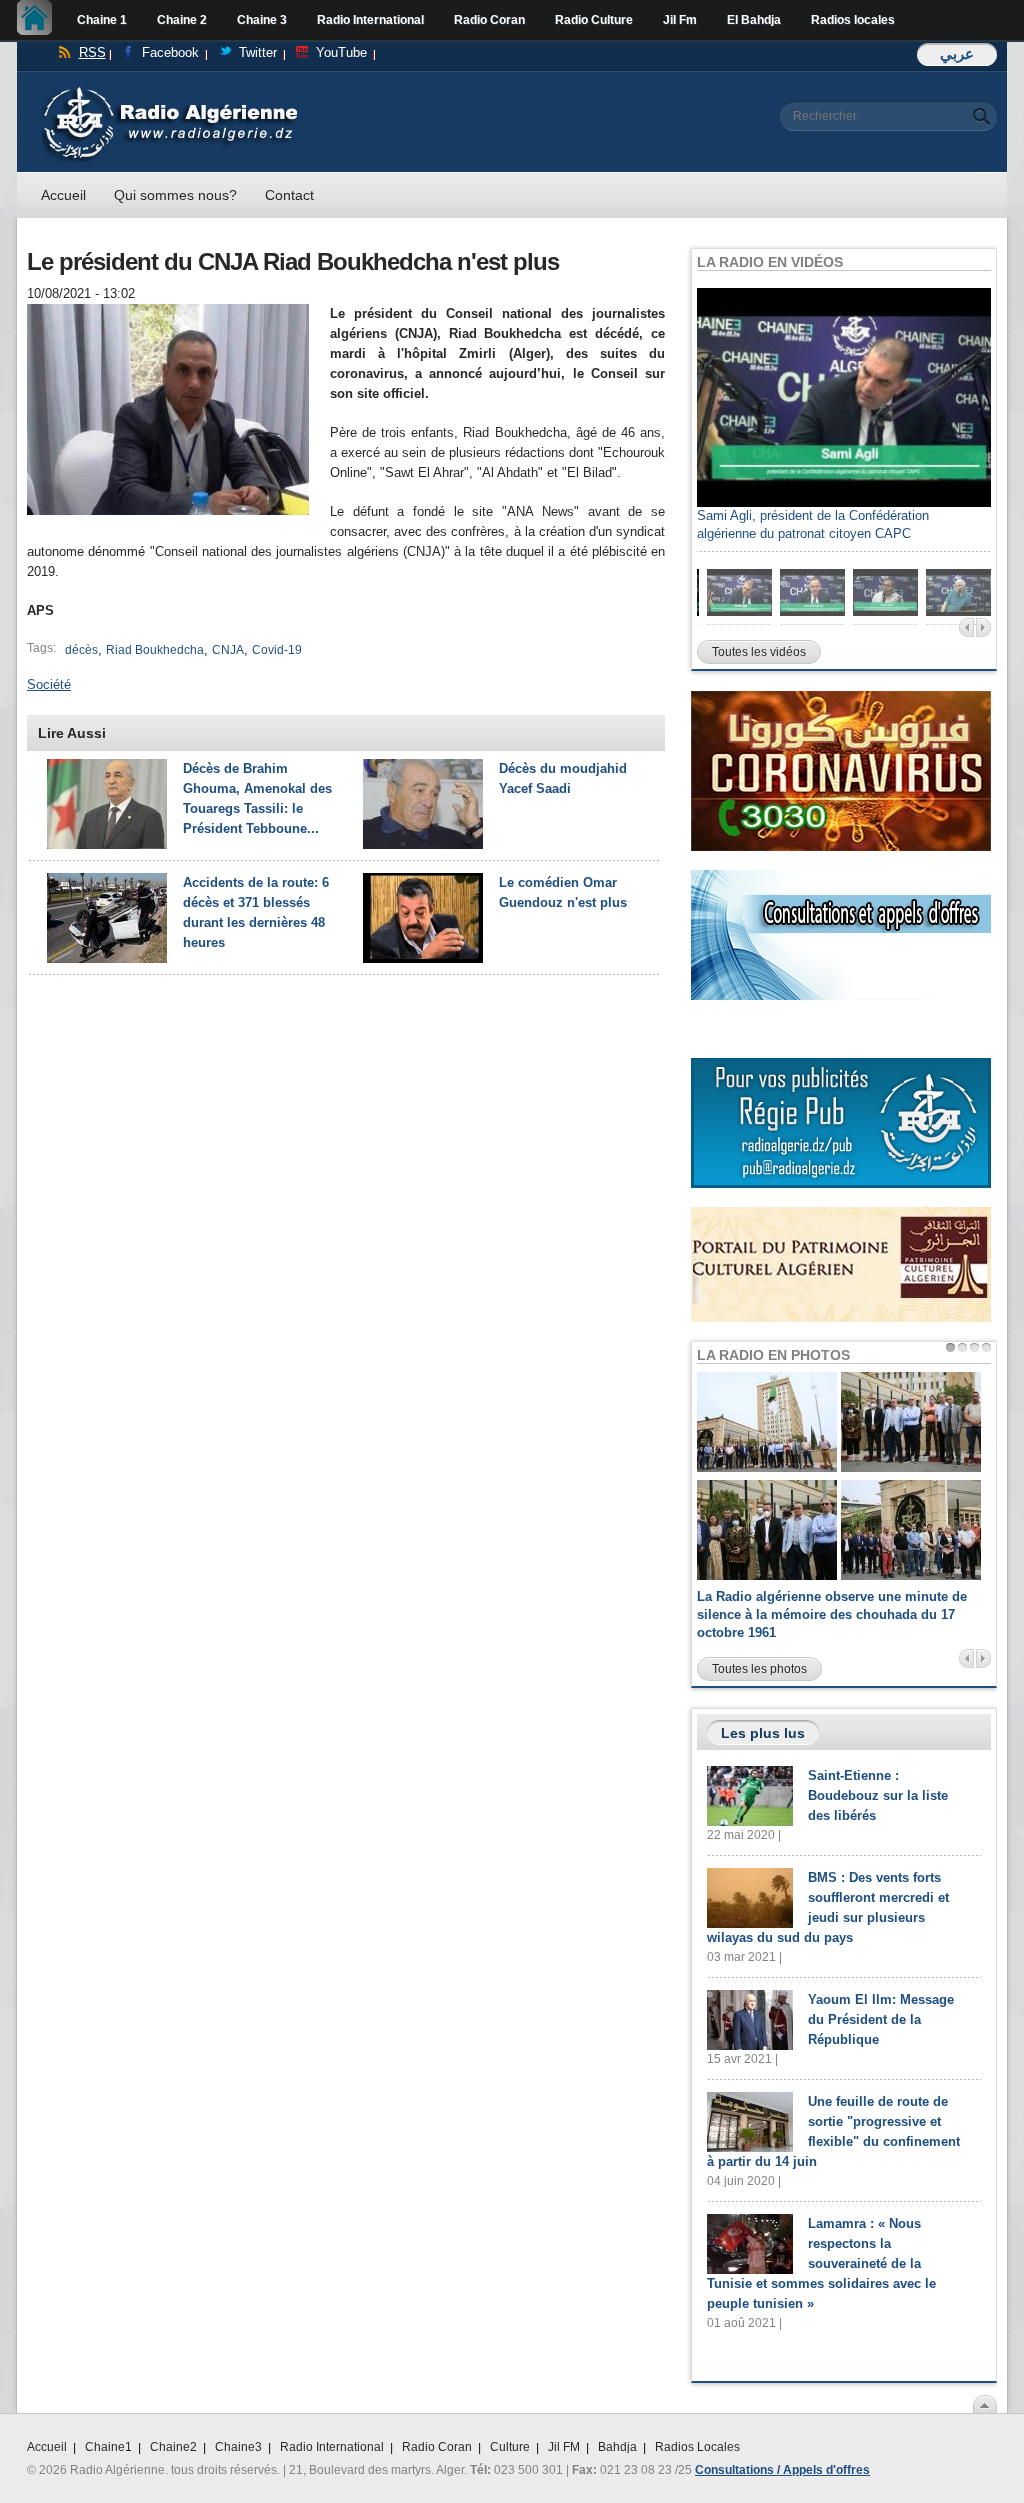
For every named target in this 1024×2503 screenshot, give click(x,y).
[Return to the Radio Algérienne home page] (169, 91)
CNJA (228, 650)
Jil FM (564, 2447)
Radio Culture (594, 20)
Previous (966, 627)
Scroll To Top (985, 2404)
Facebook (170, 52)
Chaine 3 (262, 20)
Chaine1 (108, 2447)
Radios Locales (697, 2447)
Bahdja (617, 2447)
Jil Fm (680, 20)
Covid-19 (277, 650)
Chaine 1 (102, 20)
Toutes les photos (759, 1669)
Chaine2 (173, 2447)
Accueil (39, 20)
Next (983, 627)
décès (81, 650)
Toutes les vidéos (759, 652)
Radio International (370, 20)
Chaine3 (238, 2447)
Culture (510, 2447)
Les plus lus (763, 1733)
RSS (92, 52)
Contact (289, 195)
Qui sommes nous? (175, 195)
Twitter (258, 52)
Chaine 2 (182, 20)
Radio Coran (489, 20)
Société (49, 684)
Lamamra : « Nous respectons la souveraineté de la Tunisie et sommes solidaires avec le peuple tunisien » (821, 2263)
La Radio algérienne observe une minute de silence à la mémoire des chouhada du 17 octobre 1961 (832, 1614)
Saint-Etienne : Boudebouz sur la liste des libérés (878, 1795)
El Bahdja (754, 20)
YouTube (341, 52)
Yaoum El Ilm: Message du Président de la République (881, 2019)
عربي (957, 53)
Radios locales (853, 20)
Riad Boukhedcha (155, 650)
